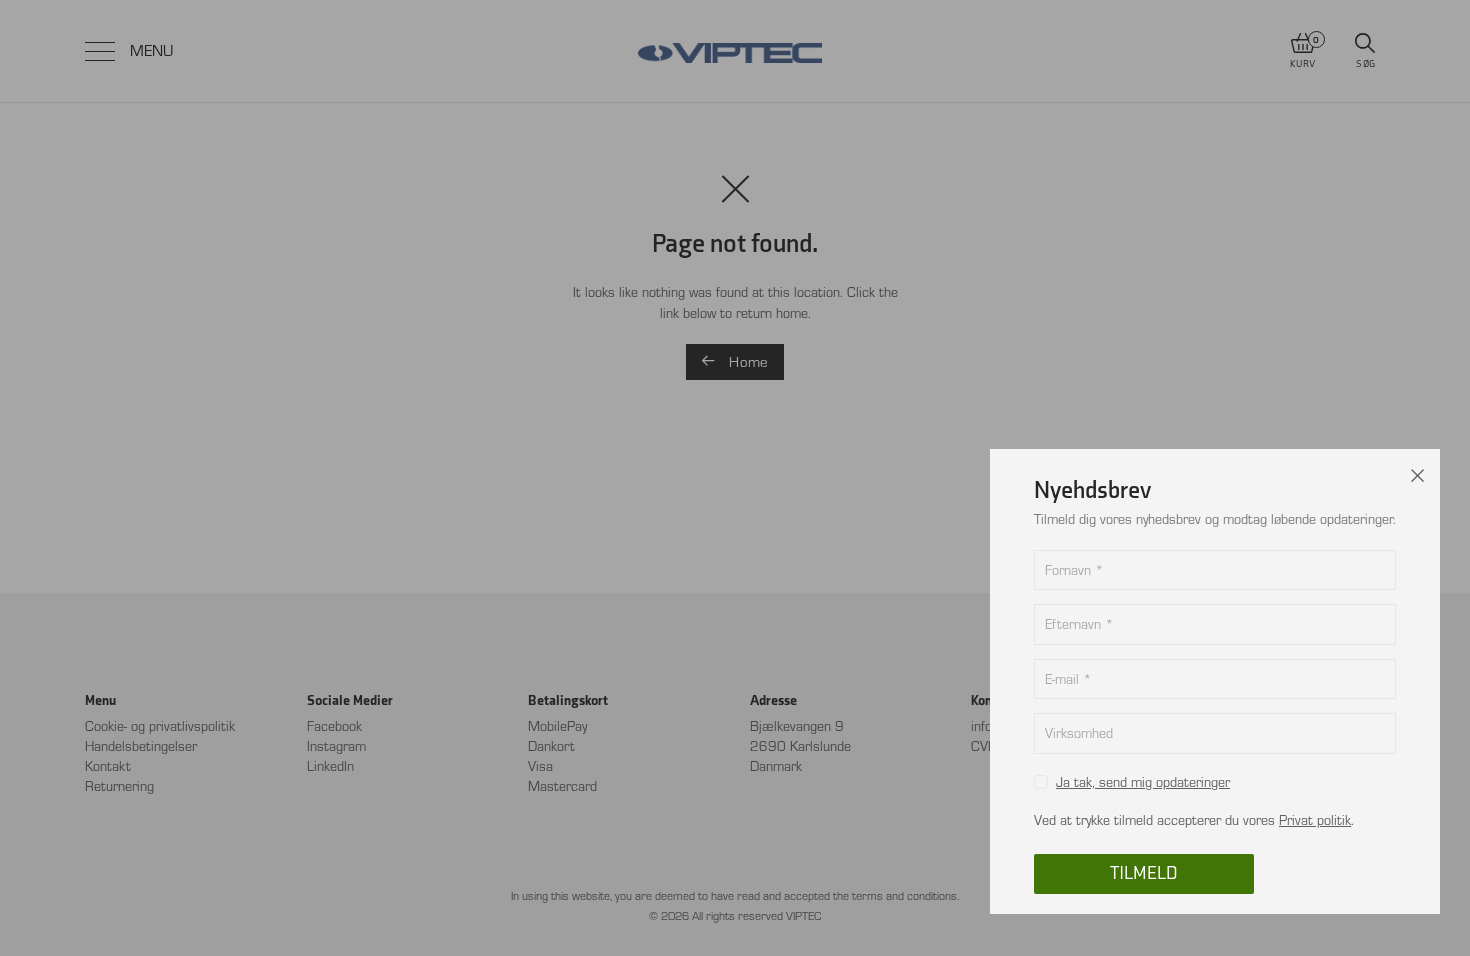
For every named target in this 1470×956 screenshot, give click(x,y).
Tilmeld (1144, 873)
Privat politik (1315, 820)
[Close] (1418, 471)
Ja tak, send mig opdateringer (1143, 782)
